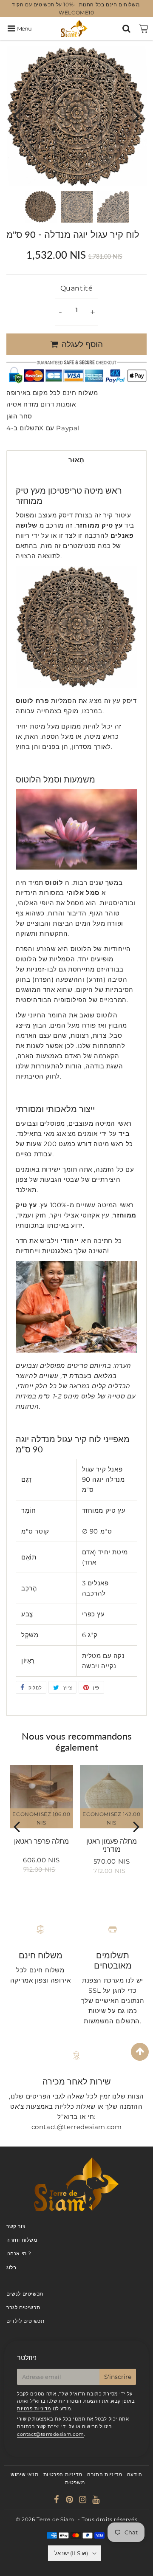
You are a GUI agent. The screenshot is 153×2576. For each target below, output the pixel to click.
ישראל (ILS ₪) (71, 2553)
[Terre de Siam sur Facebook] (57, 2501)
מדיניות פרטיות (34, 2409)
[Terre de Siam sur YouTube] (96, 2501)
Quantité (77, 288)
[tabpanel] (41, 207)
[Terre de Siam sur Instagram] (84, 2501)
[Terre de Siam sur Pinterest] (70, 2501)
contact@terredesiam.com (51, 2434)
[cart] (144, 28)
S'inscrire (118, 2377)
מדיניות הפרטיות (63, 2474)
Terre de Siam (55, 2519)
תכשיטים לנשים (25, 2294)
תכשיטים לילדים (25, 2321)
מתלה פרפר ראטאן (41, 1841)
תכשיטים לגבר (23, 2307)
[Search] (126, 28)
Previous (17, 115)
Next (136, 115)
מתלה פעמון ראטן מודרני (112, 1845)
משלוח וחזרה (22, 2240)
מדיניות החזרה (105, 2474)
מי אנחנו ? (19, 2253)
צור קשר (16, 2226)
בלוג (11, 2267)
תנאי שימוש (24, 2474)
